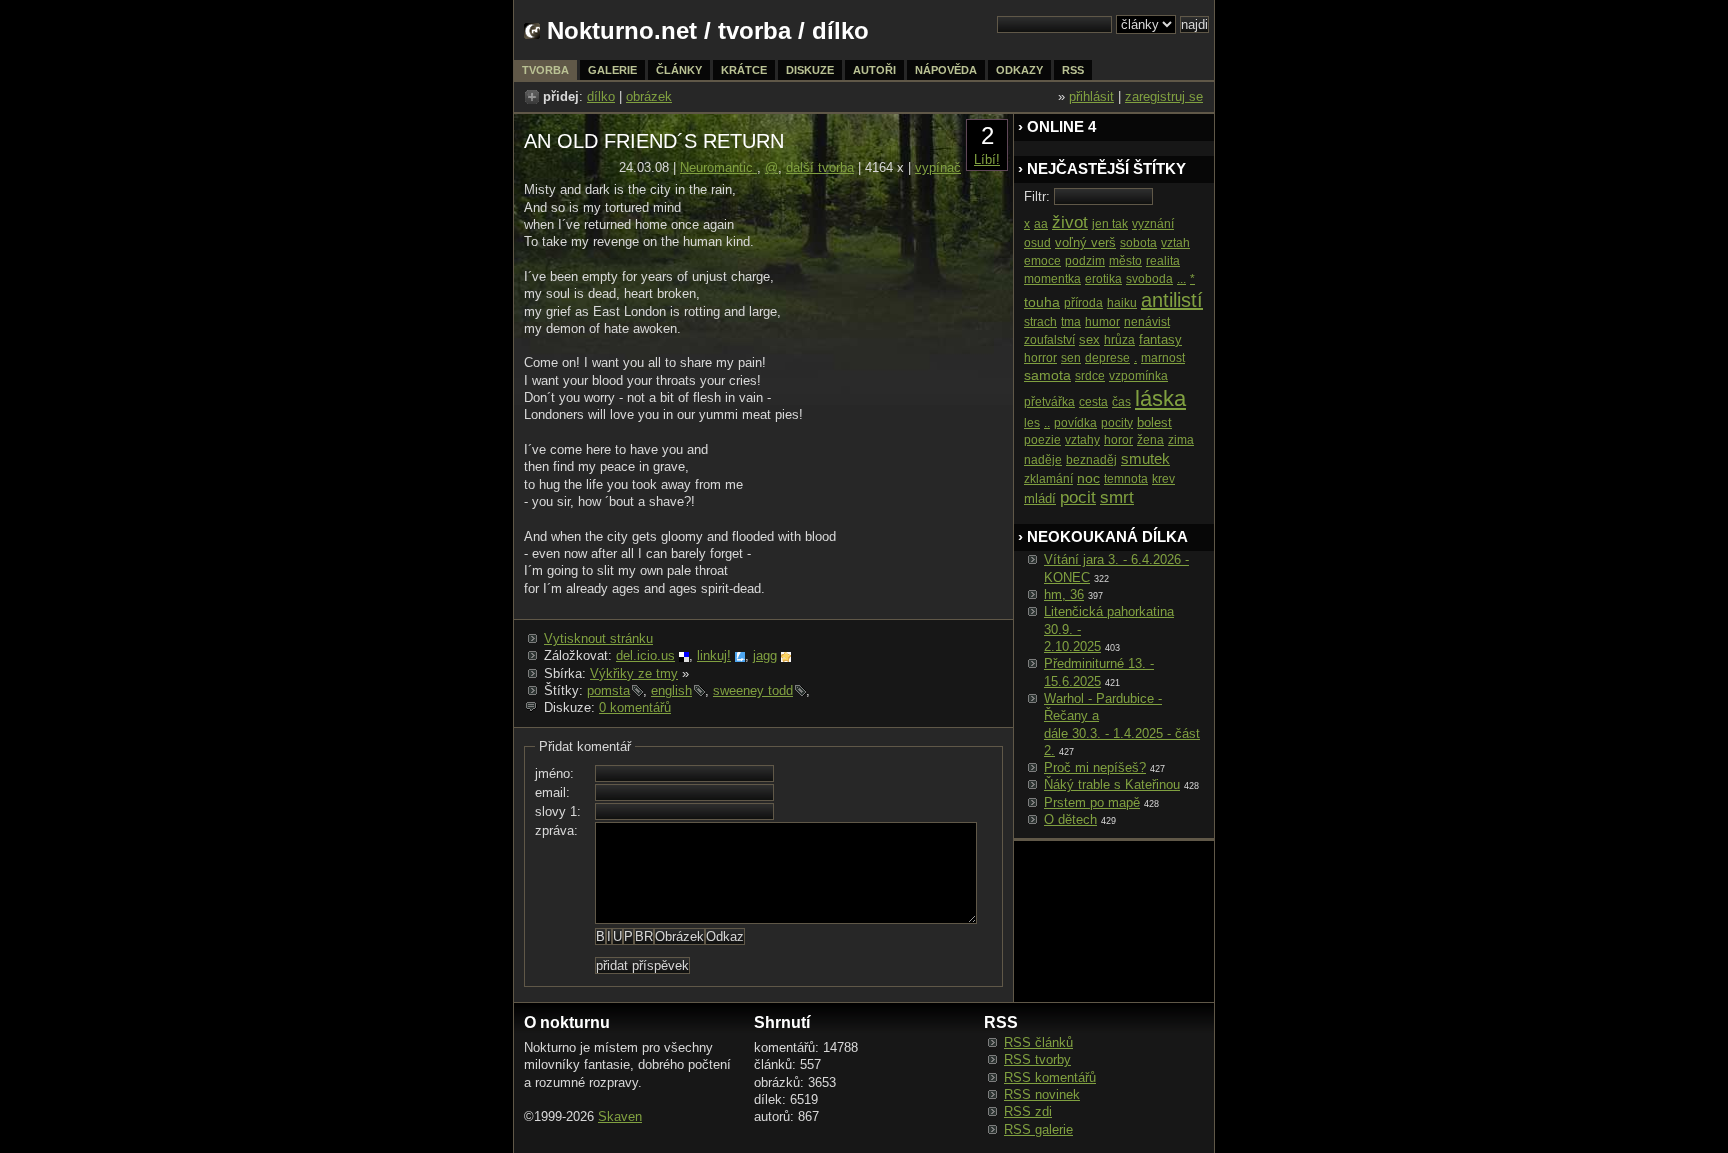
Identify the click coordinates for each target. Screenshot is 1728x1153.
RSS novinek (1042, 1094)
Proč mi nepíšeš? (1095, 767)
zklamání (1048, 479)
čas (1121, 402)
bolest (1154, 422)
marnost (1163, 358)
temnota (1126, 479)
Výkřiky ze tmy (634, 673)
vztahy (1082, 440)
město (1125, 261)
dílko (601, 96)
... (1181, 279)
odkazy (1019, 70)
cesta (1093, 402)
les (1032, 423)
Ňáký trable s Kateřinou (1112, 784)
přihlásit (1091, 96)
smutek (1145, 458)
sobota (1138, 243)
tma (1071, 322)
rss (1073, 70)
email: (552, 792)
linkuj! (714, 655)
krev (1163, 479)
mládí (1040, 498)
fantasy (1160, 339)
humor (1102, 322)
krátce (744, 70)
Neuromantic (718, 167)
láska (1160, 398)
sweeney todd (753, 690)
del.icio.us (645, 655)
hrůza (1119, 340)
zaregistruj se (1164, 96)
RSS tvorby (1037, 1059)
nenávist (1147, 322)
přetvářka (1049, 402)
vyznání (1153, 224)
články (679, 70)
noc (1088, 478)
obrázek (649, 96)
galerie (612, 70)
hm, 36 (1064, 594)
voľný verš (1085, 242)
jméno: (554, 773)
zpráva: (556, 830)
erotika (1103, 279)
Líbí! (987, 159)
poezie (1042, 440)
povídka (1075, 423)
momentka (1052, 279)
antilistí (1172, 300)
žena (1150, 440)
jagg (765, 655)
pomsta (608, 690)
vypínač (938, 167)
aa (1041, 224)
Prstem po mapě (1092, 802)
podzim (1085, 261)
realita (1163, 261)
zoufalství (1049, 340)
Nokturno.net (622, 30)
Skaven (620, 1116)
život (1070, 222)
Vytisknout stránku (598, 638)
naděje (1043, 460)
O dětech (1070, 819)
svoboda (1149, 279)
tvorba (754, 30)
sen (1071, 358)
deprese (1107, 358)
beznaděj (1091, 460)
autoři (874, 70)
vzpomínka (1138, 376)
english (671, 690)
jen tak (1110, 224)
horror (1040, 358)
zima (1181, 440)
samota (1047, 375)
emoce (1042, 261)
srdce (1090, 376)
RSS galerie (1038, 1129)
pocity (1117, 423)
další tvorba (820, 167)
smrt (1117, 497)
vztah (1175, 243)
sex (1089, 339)
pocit (1078, 497)
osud (1037, 243)
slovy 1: (558, 811)
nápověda (946, 70)
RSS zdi (1028, 1111)
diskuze (810, 70)
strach (1040, 322)
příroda (1083, 303)
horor (1118, 440)
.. (1047, 423)
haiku (1122, 303)
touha (1042, 302)
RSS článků (1038, 1042)
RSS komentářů (1050, 1077)
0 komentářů (635, 707)
